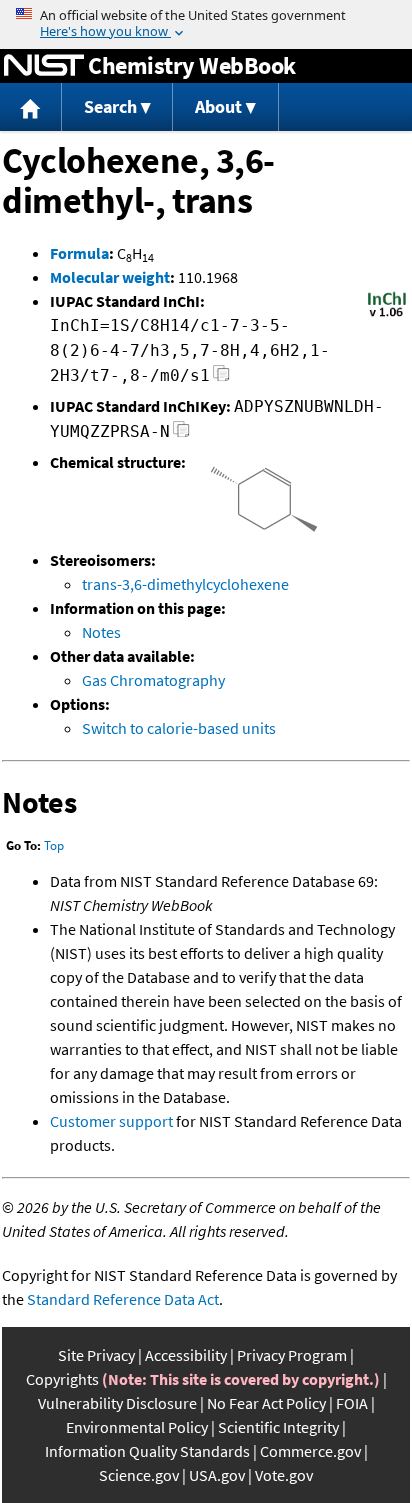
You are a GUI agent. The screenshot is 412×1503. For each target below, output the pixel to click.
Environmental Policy (137, 1427)
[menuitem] (31, 107)
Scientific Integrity (278, 1427)
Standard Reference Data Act (123, 1299)
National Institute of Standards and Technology (44, 66)
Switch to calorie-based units (179, 728)
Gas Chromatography (153, 680)
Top (54, 845)
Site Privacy (96, 1355)
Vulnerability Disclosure (117, 1403)
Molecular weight (110, 277)
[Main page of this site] (31, 107)
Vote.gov (284, 1475)
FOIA (352, 1403)
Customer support (111, 1121)
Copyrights (62, 1379)
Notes (101, 632)
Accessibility (186, 1355)
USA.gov (217, 1475)
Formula (79, 253)
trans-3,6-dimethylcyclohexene (185, 584)
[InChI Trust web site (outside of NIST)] (387, 315)
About (218, 106)
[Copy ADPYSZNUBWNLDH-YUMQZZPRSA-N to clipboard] (181, 434)
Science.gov (139, 1475)
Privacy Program (292, 1355)
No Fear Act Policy (266, 1403)
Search (110, 106)
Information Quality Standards (147, 1451)
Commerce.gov (310, 1451)
